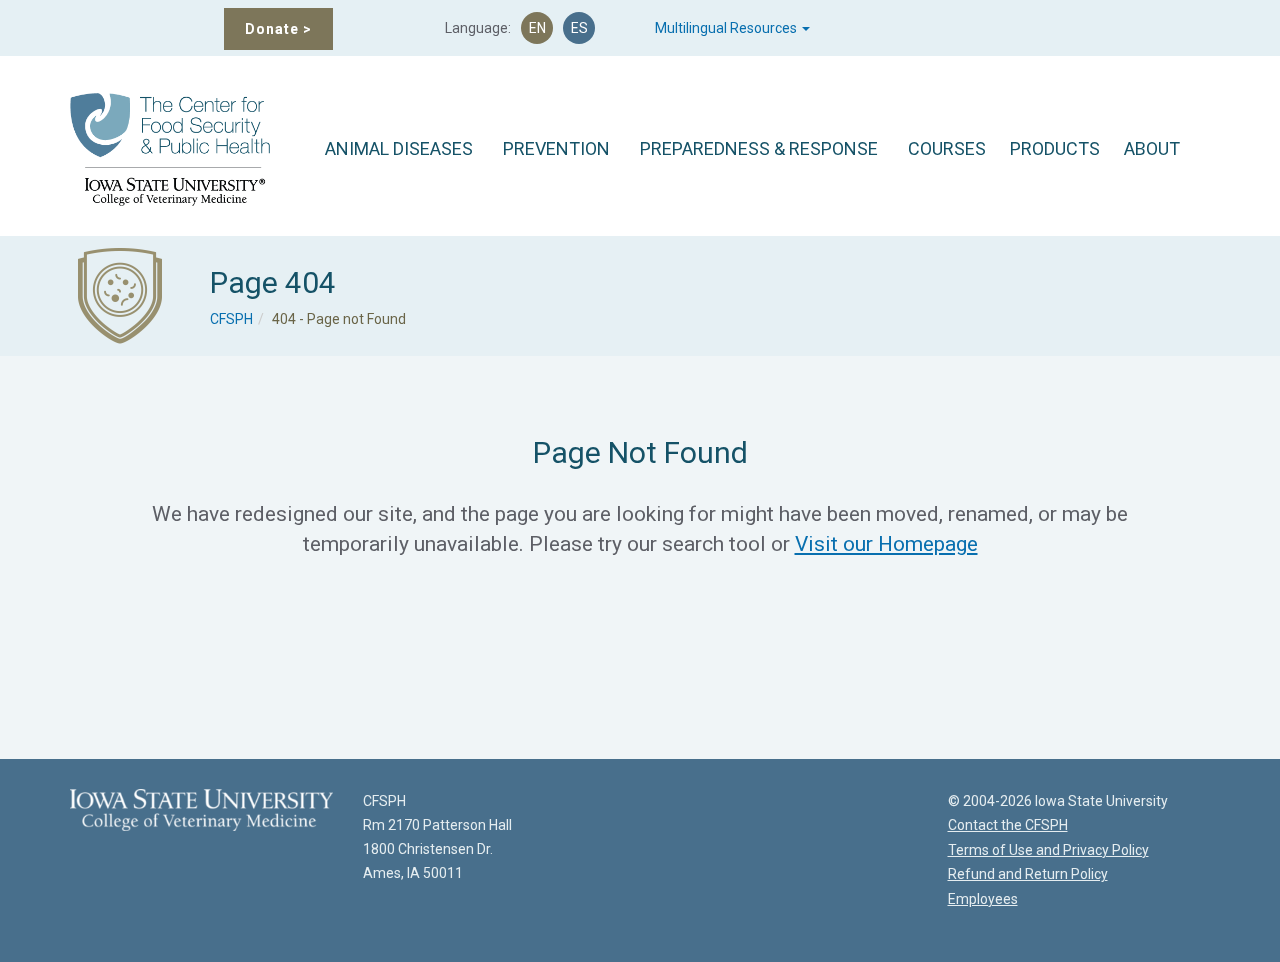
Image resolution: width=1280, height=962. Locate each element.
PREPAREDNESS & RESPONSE (759, 148)
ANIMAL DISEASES (399, 148)
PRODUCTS (1055, 148)
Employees (983, 899)
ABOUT (1152, 148)
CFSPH (231, 319)
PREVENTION (556, 148)
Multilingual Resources (727, 28)
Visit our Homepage (886, 544)
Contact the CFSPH (1008, 825)
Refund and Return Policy (1028, 874)
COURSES (947, 148)
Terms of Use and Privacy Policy (1048, 850)
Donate (278, 29)
